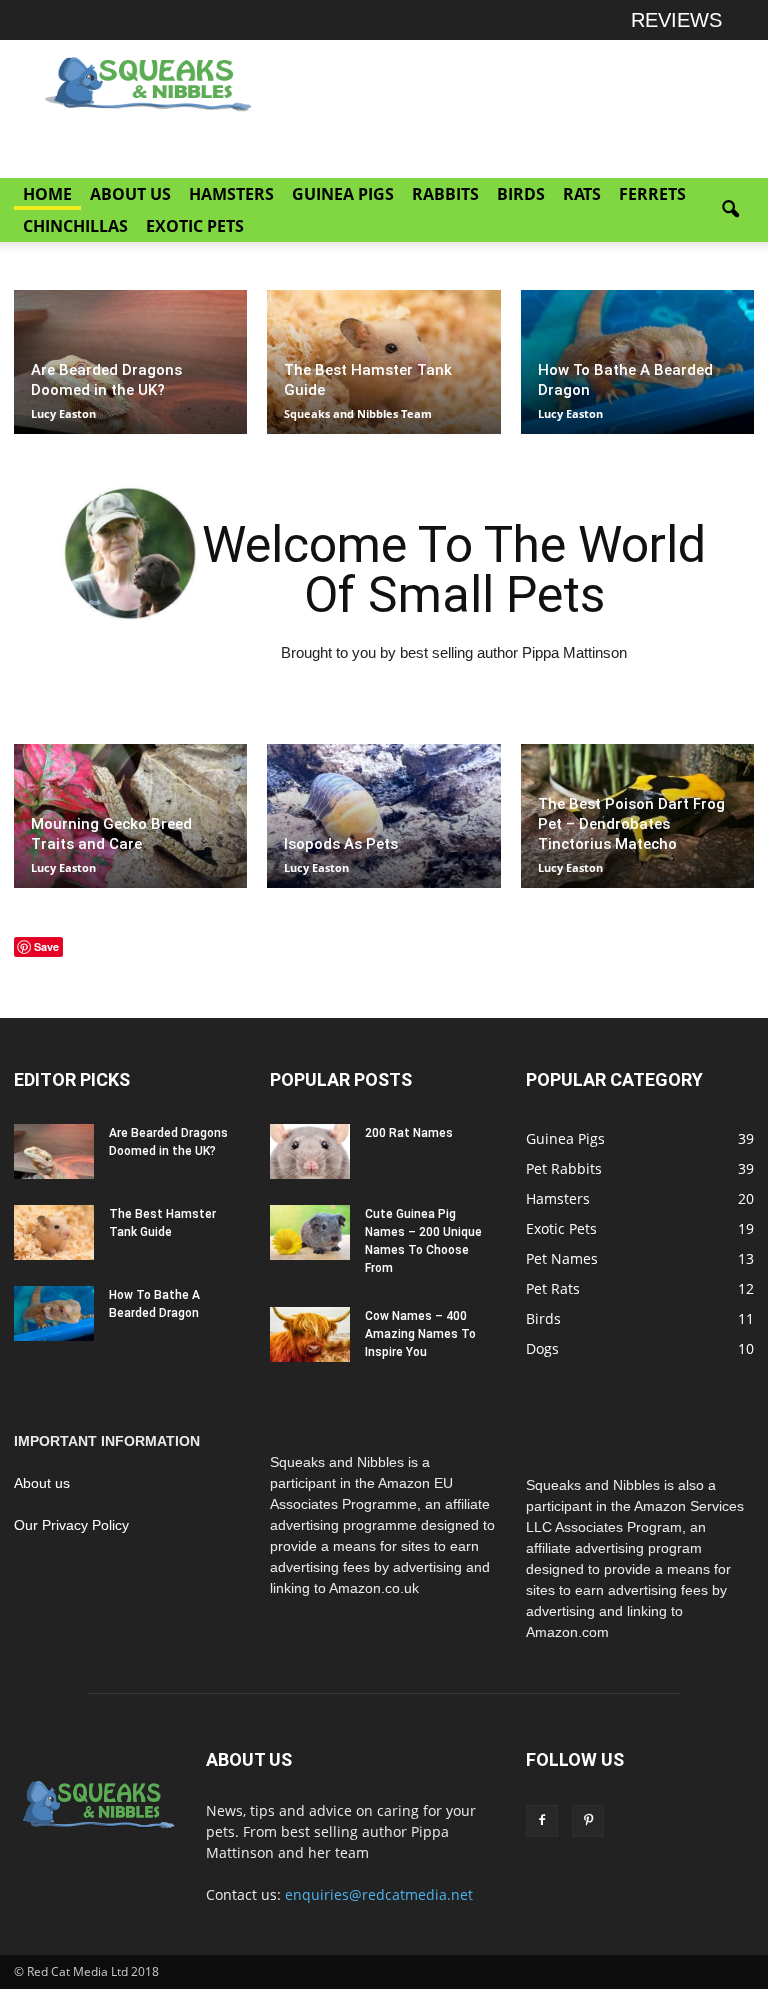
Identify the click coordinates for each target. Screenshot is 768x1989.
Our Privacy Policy (71, 1525)
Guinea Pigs (343, 194)
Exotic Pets (195, 226)
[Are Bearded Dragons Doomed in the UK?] (54, 1151)
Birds (521, 194)
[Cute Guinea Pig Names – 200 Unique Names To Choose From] (310, 1232)
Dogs (542, 1348)
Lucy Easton (63, 413)
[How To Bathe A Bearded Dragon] (54, 1313)
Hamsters (231, 194)
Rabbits (445, 194)
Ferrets (652, 194)
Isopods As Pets (341, 844)
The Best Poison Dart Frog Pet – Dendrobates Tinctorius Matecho (631, 824)
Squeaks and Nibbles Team (358, 413)
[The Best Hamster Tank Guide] (54, 1232)
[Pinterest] (588, 1821)
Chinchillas (75, 226)
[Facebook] (542, 1821)
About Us (130, 194)
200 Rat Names (409, 1133)
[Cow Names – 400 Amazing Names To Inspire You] (310, 1334)
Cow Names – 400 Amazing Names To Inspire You (420, 1334)
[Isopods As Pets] (383, 816)
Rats (582, 194)
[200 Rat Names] (310, 1151)
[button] (730, 210)
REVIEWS (676, 20)
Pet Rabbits (564, 1168)
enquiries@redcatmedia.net (379, 1894)
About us (42, 1483)
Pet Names (562, 1258)
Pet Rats (553, 1288)
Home (47, 194)
